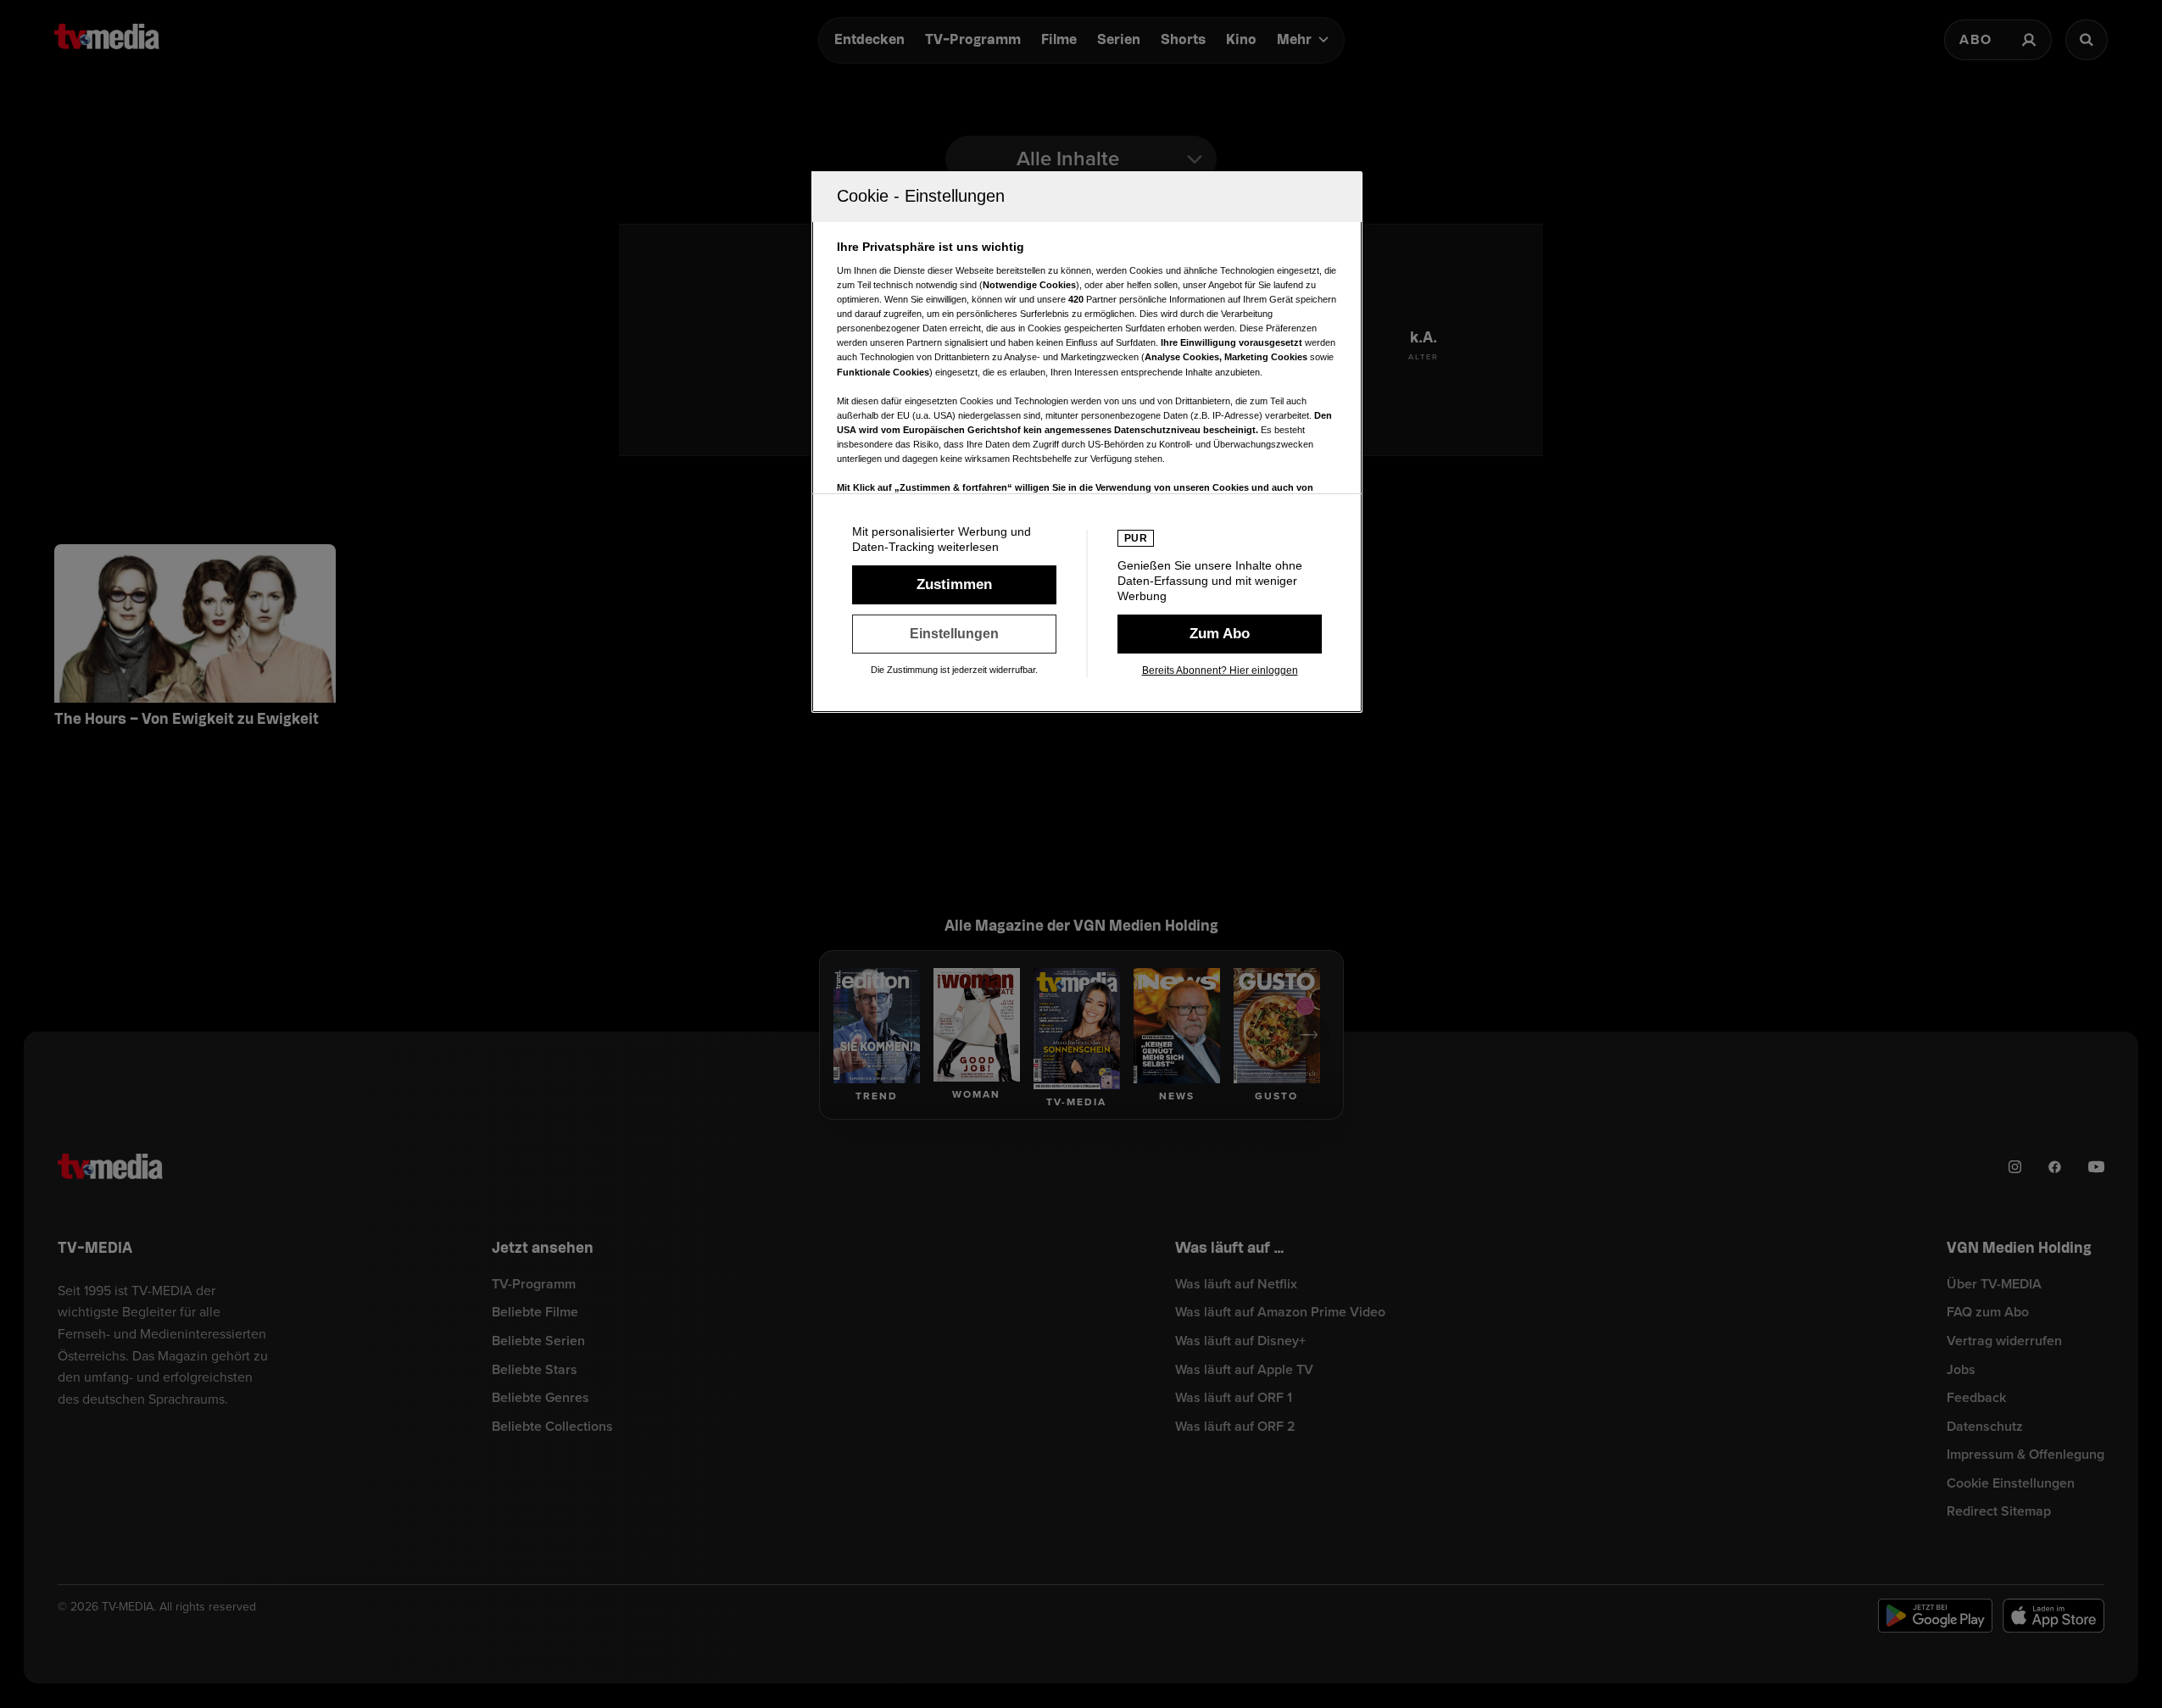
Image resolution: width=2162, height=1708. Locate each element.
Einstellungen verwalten (954, 634)
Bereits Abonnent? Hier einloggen (1220, 670)
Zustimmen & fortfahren (954, 585)
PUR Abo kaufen (1220, 634)
